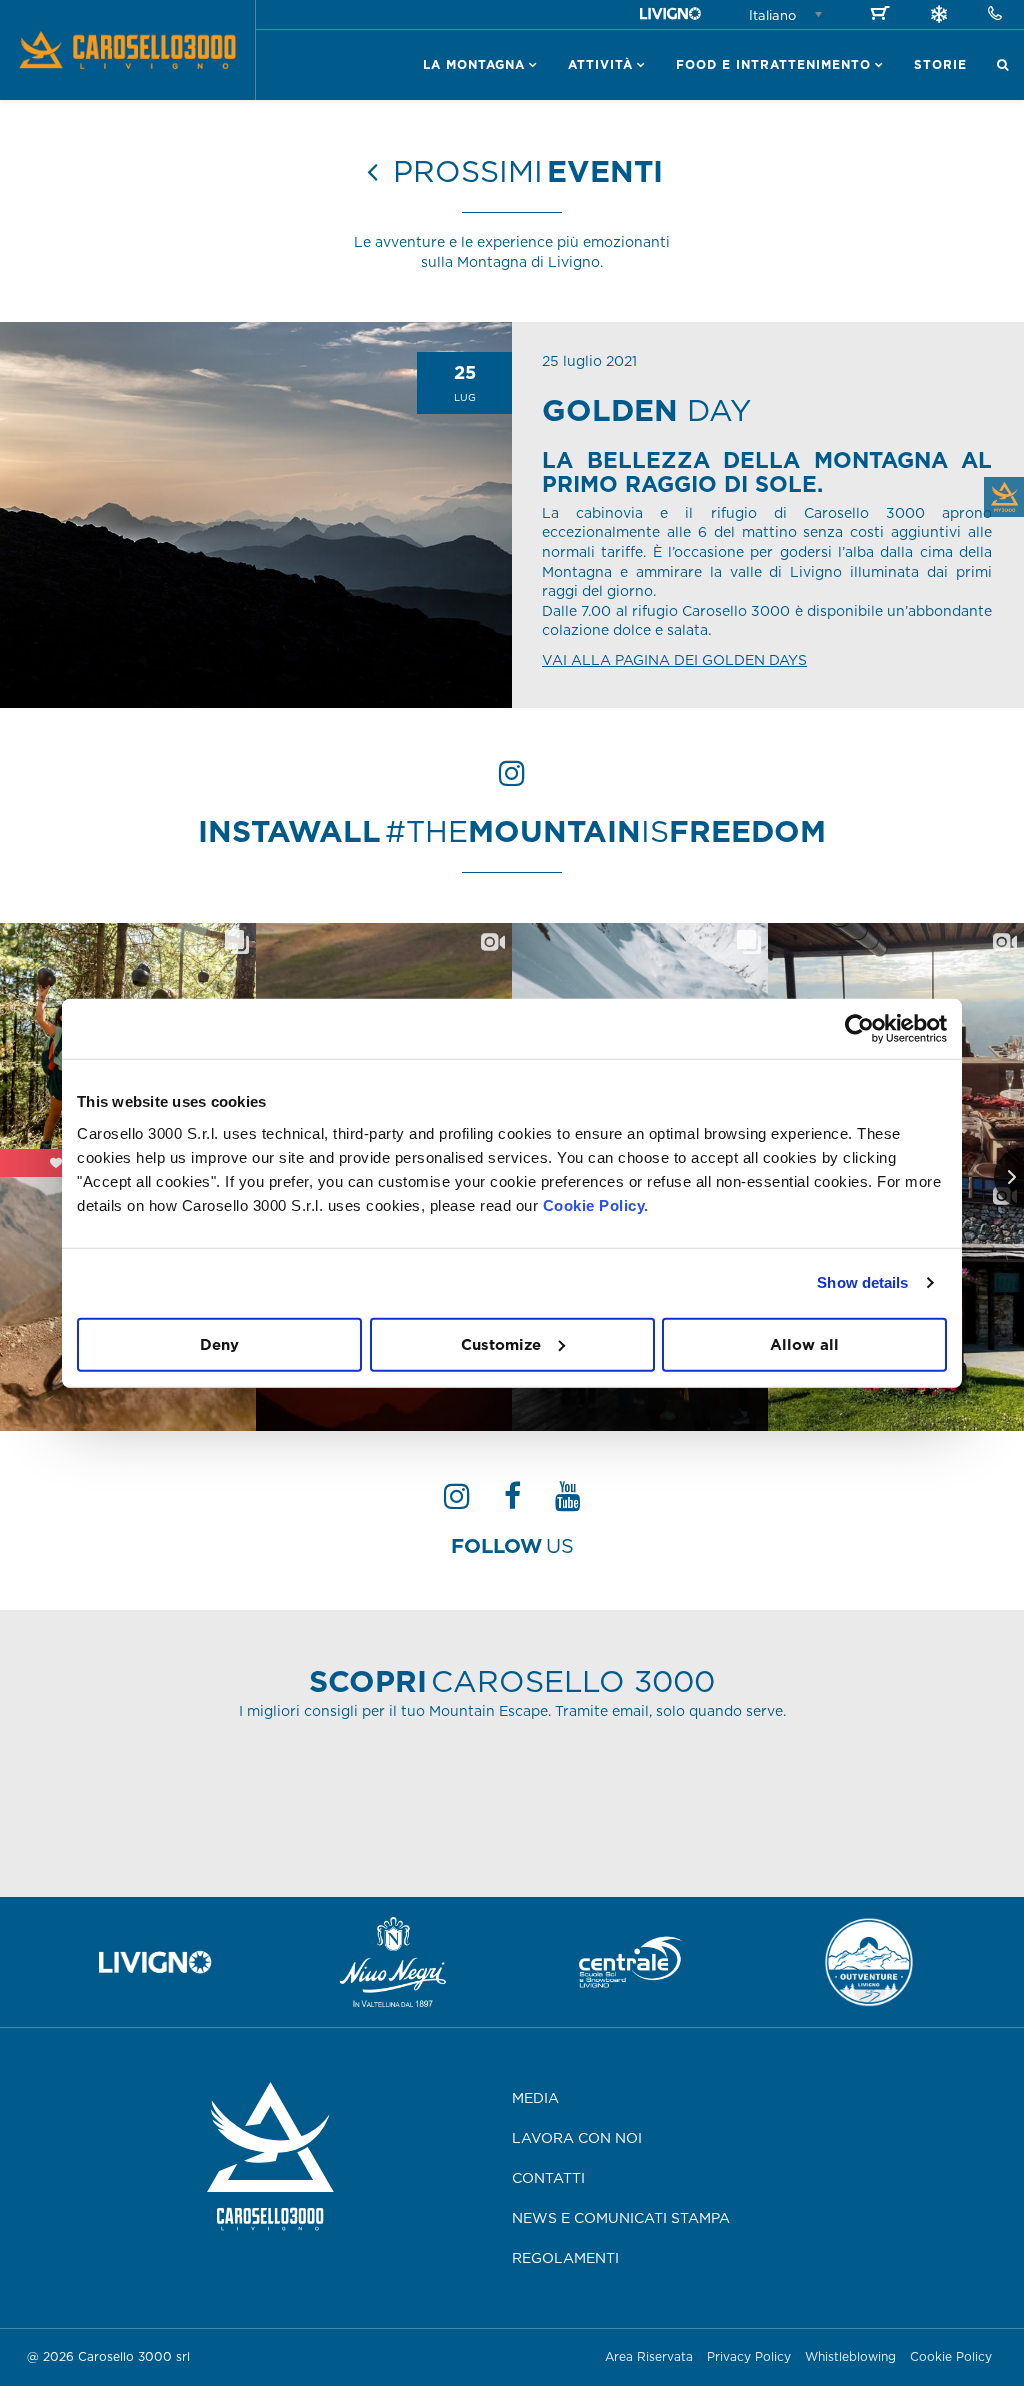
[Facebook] (512, 1502)
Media (535, 2098)
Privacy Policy (749, 2356)
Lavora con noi (577, 2138)
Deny (219, 1343)
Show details (862, 1282)
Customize (501, 1343)
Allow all (804, 1343)
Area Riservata (649, 2356)
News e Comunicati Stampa (621, 2218)
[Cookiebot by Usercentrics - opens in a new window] (859, 1029)
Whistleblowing (852, 2356)
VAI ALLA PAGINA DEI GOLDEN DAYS (674, 660)
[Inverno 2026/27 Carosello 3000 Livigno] (939, 17)
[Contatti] (995, 14)
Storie (940, 64)
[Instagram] (457, 1502)
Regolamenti (565, 2258)
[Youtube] (568, 1502)
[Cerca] (1003, 65)
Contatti (548, 2178)
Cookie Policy (951, 2356)
